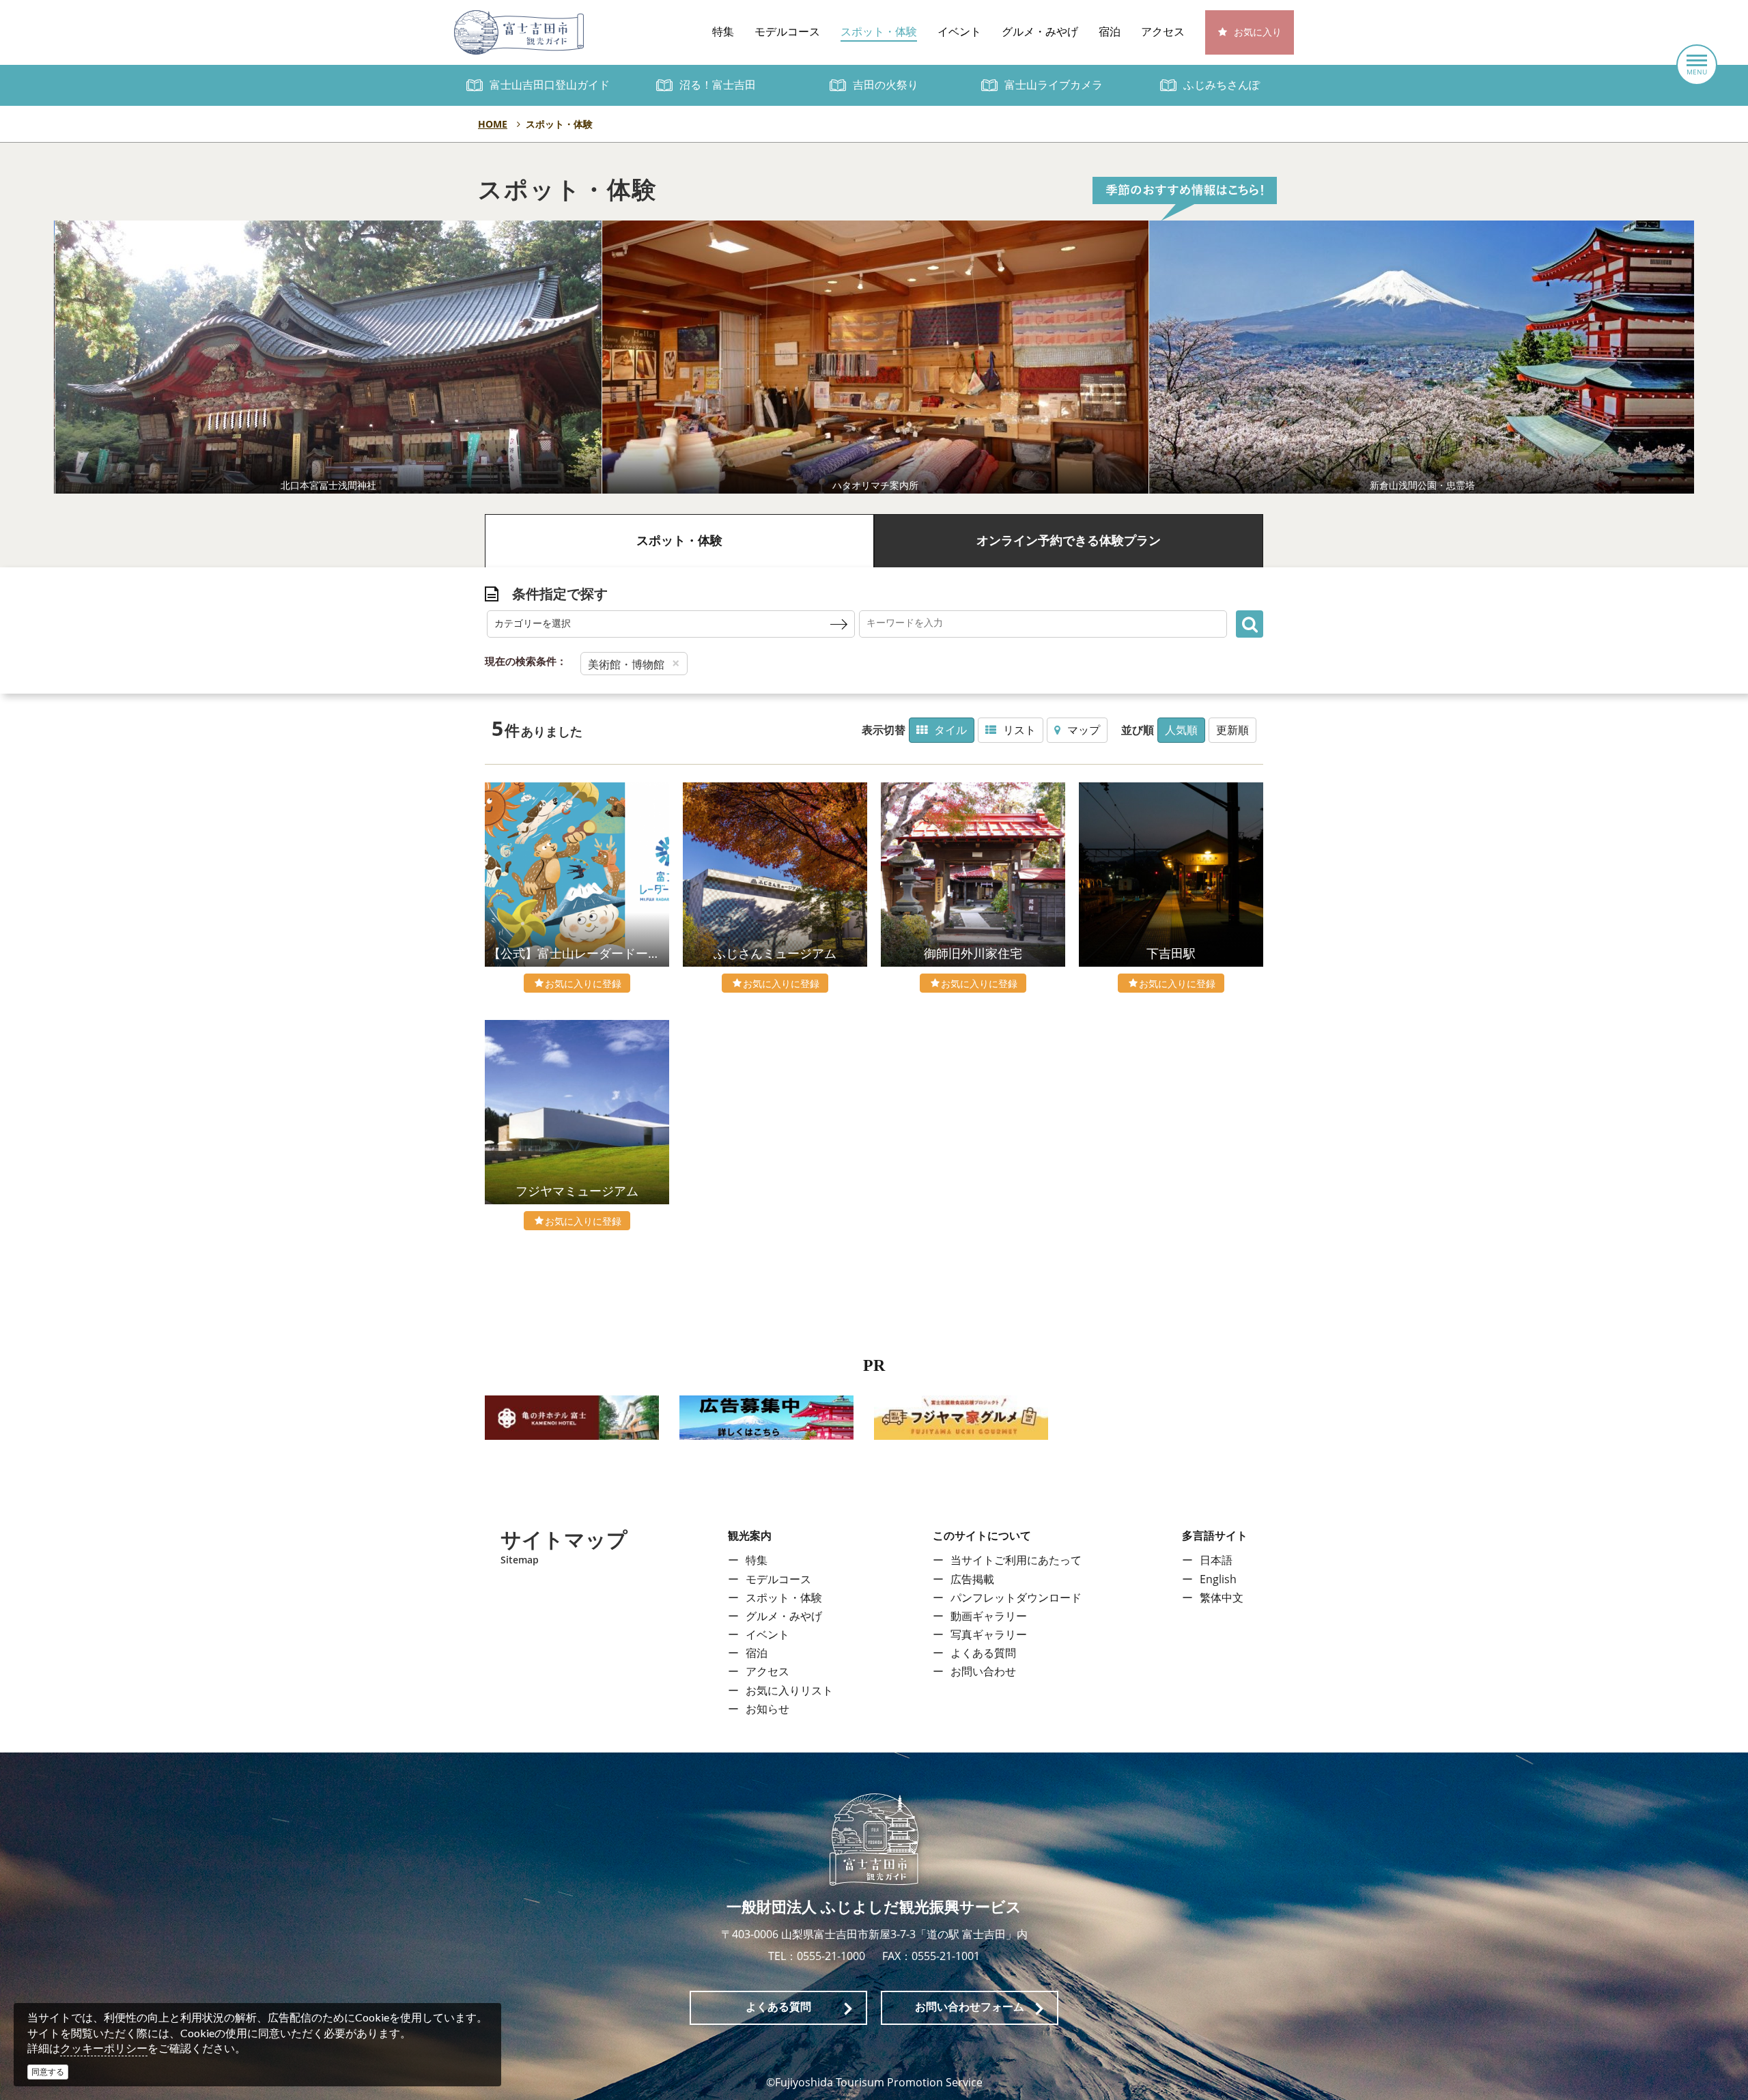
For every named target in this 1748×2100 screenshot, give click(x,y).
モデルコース (787, 32)
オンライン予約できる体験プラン (1069, 541)
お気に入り (1258, 32)
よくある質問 (983, 1653)
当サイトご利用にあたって (1016, 1560)
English (1218, 1579)
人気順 (1181, 730)
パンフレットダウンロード (1016, 1598)
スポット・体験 (879, 32)
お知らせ (767, 1709)
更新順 (1232, 730)
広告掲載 (972, 1579)
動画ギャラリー (989, 1616)
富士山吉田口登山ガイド (550, 85)
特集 (723, 32)
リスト (1019, 730)
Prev (494, 357)
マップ (1084, 730)
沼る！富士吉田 (718, 85)
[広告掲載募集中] (766, 1417)
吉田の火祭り (886, 85)
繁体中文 (1222, 1598)
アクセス (1163, 32)
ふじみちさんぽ (1222, 85)
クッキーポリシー (104, 2048)
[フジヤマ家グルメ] (961, 1417)
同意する (48, 2072)
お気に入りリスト (789, 1690)
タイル (950, 730)
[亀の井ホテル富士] (572, 1417)
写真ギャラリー (989, 1634)
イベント (959, 32)
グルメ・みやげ (1040, 32)
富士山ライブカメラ (1054, 85)
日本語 (1216, 1560)
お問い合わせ (983, 1671)
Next (1254, 357)
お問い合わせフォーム (970, 2007)
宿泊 (1110, 32)
